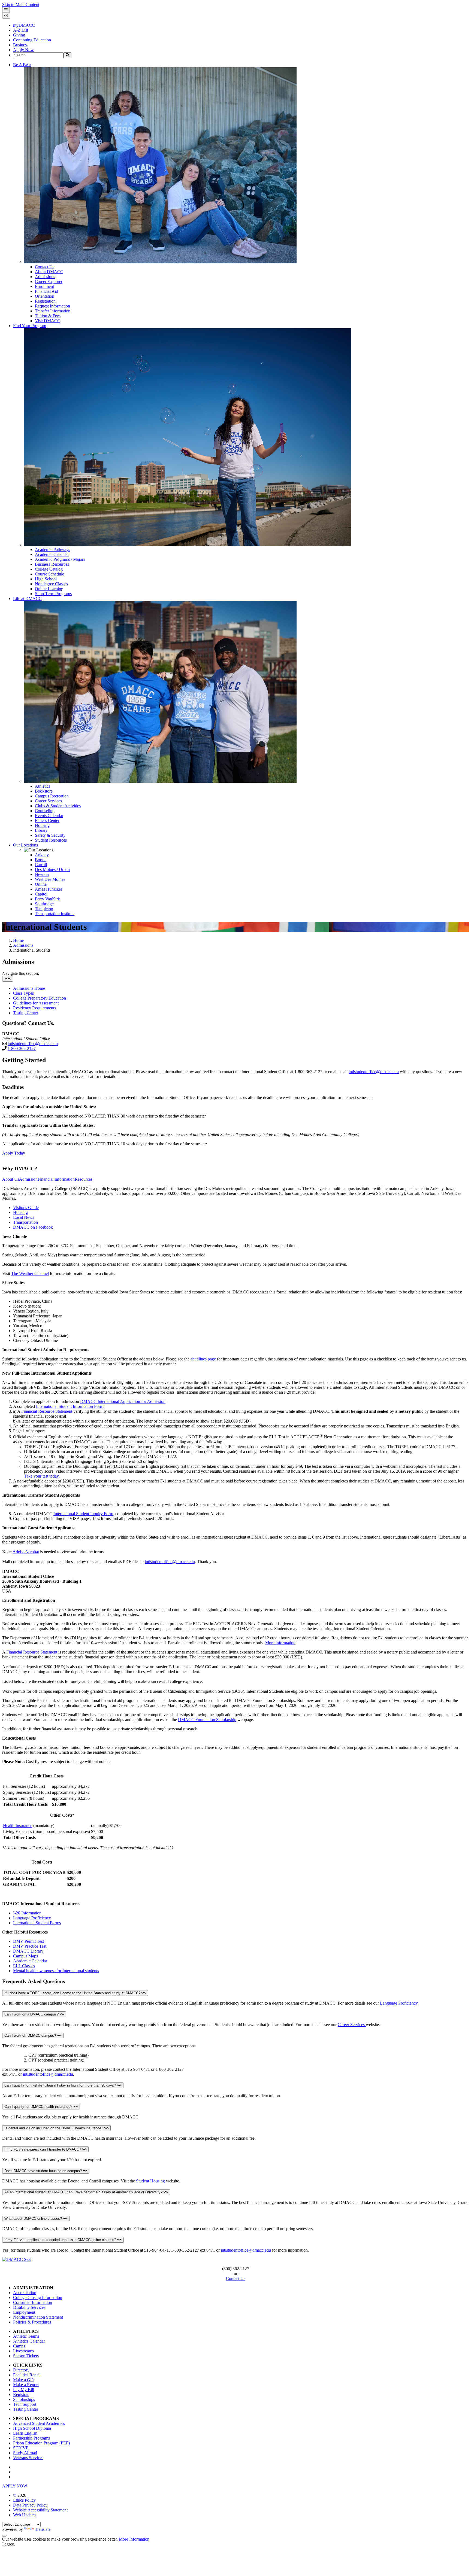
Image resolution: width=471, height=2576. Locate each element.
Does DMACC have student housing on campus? (44, 2171)
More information (280, 1643)
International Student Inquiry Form (83, 1514)
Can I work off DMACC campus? (31, 2035)
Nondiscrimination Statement (38, 2317)
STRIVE (21, 2448)
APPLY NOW (15, 2486)
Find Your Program (30, 326)
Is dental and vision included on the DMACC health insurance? (54, 2128)
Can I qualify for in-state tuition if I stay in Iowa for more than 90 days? (61, 2085)
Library (41, 830)
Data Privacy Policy (30, 2505)
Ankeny (42, 855)
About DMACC (49, 272)
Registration (45, 301)
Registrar (21, 2394)
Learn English (25, 2433)
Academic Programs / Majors (60, 559)
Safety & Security (50, 835)
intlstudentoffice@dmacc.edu (33, 1044)
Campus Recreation (52, 796)
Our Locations (25, 845)
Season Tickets (26, 2356)
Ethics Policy (24, 2500)
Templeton (44, 909)
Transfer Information (53, 311)
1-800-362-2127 (22, 1048)
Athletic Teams (26, 2336)
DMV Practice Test (30, 1946)
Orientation (45, 296)
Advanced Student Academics (39, 2423)
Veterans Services (28, 2458)
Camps (19, 2346)
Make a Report (26, 2385)
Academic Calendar (52, 554)
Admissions (45, 277)
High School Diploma (32, 2428)
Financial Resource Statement (47, 1411)
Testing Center (26, 1013)
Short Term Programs (53, 594)
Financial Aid (46, 291)
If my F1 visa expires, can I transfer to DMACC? (43, 2149)
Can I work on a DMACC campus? (32, 2014)
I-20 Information (27, 1913)
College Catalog (49, 569)
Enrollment (44, 286)
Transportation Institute (55, 914)
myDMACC (24, 25)
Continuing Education (32, 40)
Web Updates (25, 2515)
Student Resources (51, 840)
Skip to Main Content (21, 4)
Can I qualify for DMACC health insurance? (39, 2107)
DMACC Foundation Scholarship (207, 1720)
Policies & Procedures (32, 2322)
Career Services (48, 801)
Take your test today (41, 1476)
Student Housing (150, 2181)
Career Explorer (49, 281)
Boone (41, 860)
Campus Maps (25, 1956)
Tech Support (25, 2404)
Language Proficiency (32, 1918)
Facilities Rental (27, 2375)
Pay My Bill (24, 2390)
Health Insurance (18, 1826)
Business (21, 45)
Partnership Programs (31, 2438)
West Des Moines (50, 879)
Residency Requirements (34, 1008)
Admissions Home (29, 988)
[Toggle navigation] (8, 979)
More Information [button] (134, 2539)
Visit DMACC (48, 321)
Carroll (41, 865)
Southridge (44, 904)
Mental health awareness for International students (56, 1971)
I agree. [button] (9, 2544)
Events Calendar (49, 816)
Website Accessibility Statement (40, 2510)
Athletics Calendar (29, 2341)
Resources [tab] (84, 1179)
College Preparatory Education (40, 998)
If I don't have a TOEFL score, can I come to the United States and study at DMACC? (73, 1993)
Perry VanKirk (47, 899)
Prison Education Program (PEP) (41, 2443)
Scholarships (24, 2399)
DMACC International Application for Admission (123, 1401)
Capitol (41, 894)
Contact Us (45, 267)
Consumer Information (33, 2302)
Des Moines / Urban (52, 870)
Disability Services (29, 2307)
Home (18, 940)
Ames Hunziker (49, 889)
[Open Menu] (6, 10)
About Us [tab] (11, 1179)
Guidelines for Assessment (36, 1003)
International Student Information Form (70, 1406)
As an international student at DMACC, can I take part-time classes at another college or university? (84, 2192)
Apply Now (23, 50)
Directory (21, 2370)
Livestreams (23, 2351)
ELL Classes (24, 1966)
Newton (42, 874)
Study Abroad (25, 2453)
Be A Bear (22, 65)
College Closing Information (38, 2298)
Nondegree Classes (51, 584)
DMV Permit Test (28, 1941)
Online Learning (49, 589)
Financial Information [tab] (56, 1179)
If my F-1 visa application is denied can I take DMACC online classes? (61, 2240)
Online (41, 884)
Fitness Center (47, 820)
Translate (43, 2529)
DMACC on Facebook (33, 1227)
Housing (42, 825)
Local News (24, 1217)
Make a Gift (23, 2380)
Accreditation (25, 2293)
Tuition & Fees (48, 316)
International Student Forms (37, 1923)
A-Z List (21, 30)
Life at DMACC (27, 599)
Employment (24, 2312)
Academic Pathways (52, 549)
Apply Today (14, 1153)
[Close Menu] (6, 16)
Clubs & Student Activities (58, 806)
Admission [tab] (28, 1179)
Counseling (45, 811)
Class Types (23, 993)
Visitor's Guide (26, 1208)
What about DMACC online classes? (34, 2219)
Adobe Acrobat (26, 1552)
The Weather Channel (30, 1273)
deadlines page (203, 1359)
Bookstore (44, 791)
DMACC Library (28, 1951)
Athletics (43, 786)
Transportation (25, 1222)
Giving (19, 35)
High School (46, 579)
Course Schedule (49, 574)
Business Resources (52, 564)
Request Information (52, 306)
